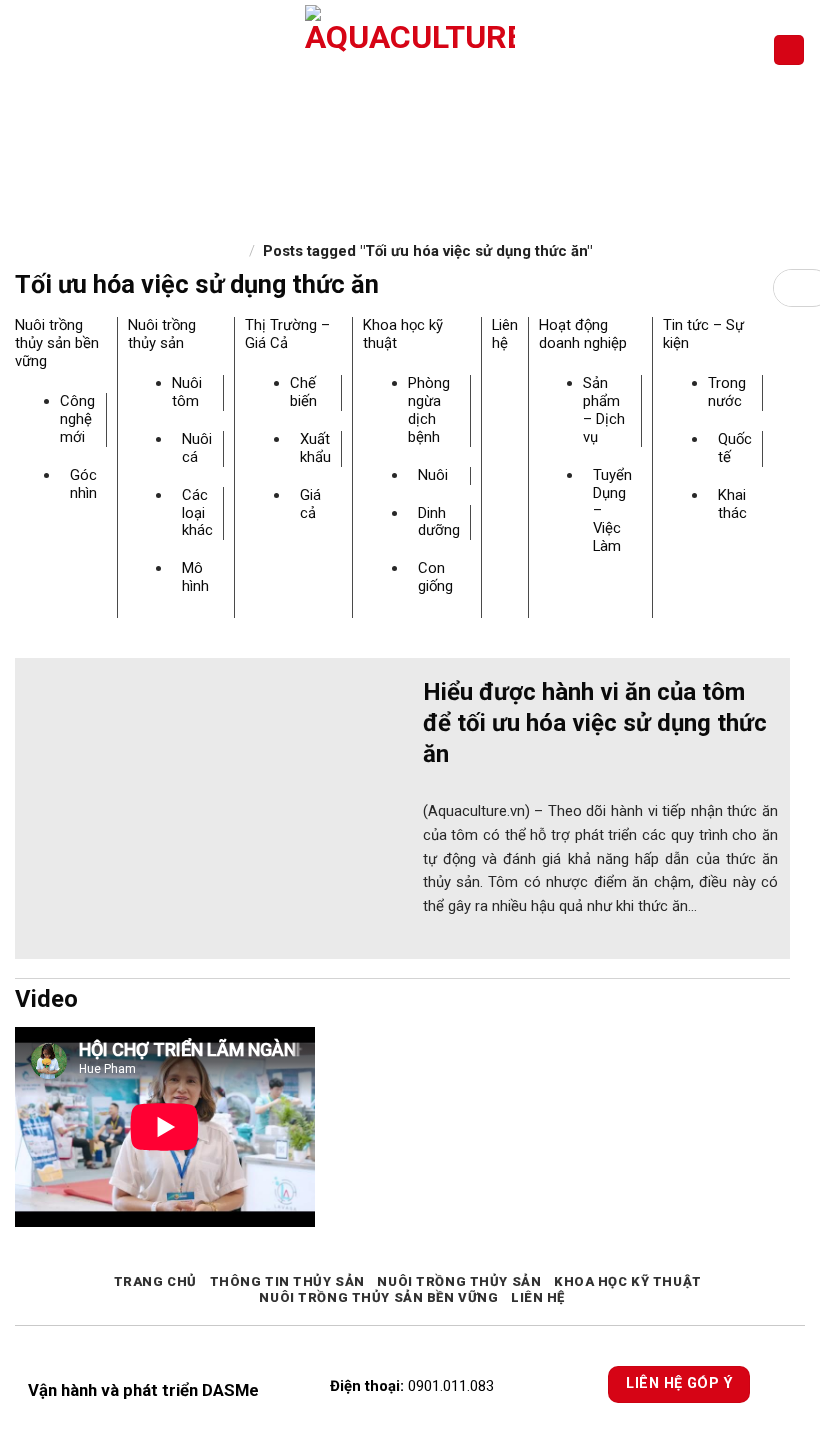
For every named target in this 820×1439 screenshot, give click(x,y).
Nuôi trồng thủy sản (162, 334)
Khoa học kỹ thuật (403, 334)
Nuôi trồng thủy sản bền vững (57, 343)
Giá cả (310, 504)
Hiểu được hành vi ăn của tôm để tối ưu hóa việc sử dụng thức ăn (595, 723)
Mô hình (195, 577)
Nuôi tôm (187, 392)
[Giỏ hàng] (789, 50)
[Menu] (26, 49)
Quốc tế (735, 448)
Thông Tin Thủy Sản (287, 1281)
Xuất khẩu (315, 448)
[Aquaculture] (410, 50)
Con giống (435, 577)
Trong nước (727, 392)
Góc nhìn (83, 484)
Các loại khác (197, 513)
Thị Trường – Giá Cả (287, 334)
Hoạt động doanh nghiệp (583, 334)
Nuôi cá (197, 448)
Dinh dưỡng (439, 522)
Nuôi (433, 475)
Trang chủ (155, 1281)
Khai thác (732, 504)
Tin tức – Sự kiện (703, 334)
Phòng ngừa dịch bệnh (429, 410)
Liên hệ (505, 334)
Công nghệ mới (77, 419)
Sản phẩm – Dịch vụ (604, 410)
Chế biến (303, 392)
